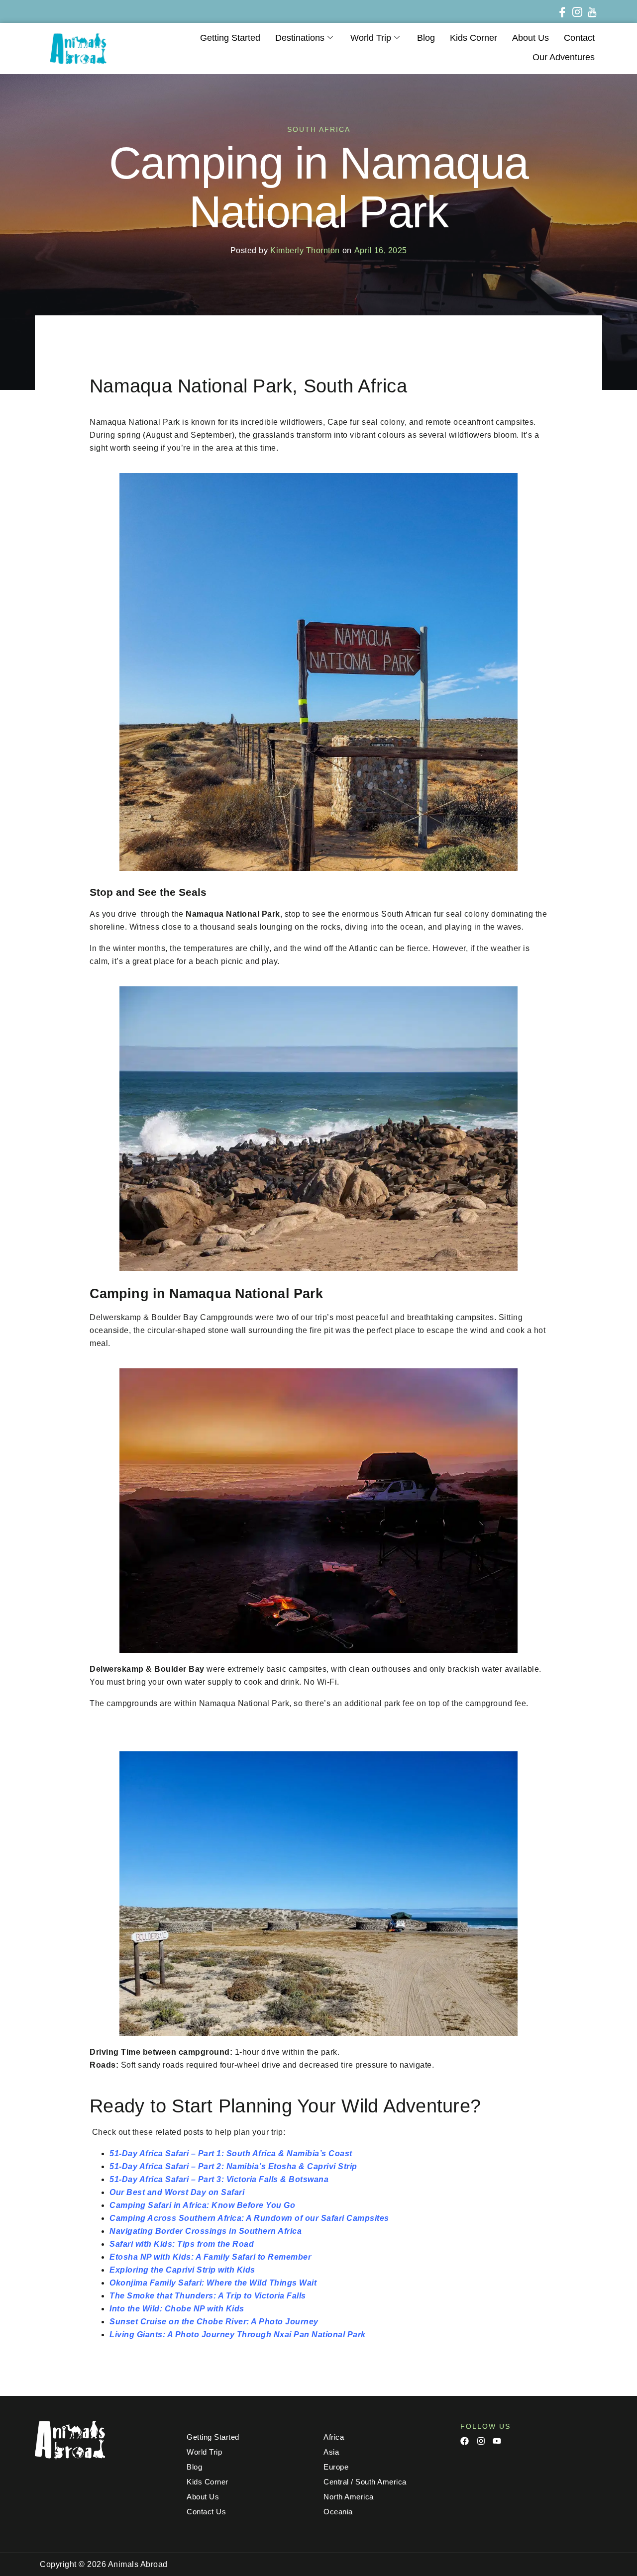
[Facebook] (560, 11)
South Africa (319, 129)
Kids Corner (474, 38)
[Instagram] (575, 11)
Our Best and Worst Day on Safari (177, 2192)
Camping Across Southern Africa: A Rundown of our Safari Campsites (249, 2218)
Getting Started (230, 38)
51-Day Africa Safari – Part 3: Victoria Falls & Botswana (219, 2179)
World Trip (371, 38)
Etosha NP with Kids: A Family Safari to (188, 2257)
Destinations (300, 38)
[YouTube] (590, 11)
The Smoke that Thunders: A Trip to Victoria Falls (208, 2296)
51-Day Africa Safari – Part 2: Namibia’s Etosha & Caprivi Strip (233, 2166)
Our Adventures (564, 57)
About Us (531, 38)
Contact (579, 38)
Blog (426, 38)
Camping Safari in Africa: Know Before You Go (202, 2205)
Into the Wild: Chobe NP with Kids (177, 2309)
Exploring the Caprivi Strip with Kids (182, 2270)
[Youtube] (497, 2441)
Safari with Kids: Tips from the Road (182, 2244)
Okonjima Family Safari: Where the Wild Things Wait (213, 2283)
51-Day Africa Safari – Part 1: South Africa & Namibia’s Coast (231, 2153)
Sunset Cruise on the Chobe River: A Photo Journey (214, 2322)
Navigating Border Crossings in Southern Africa (206, 2231)
